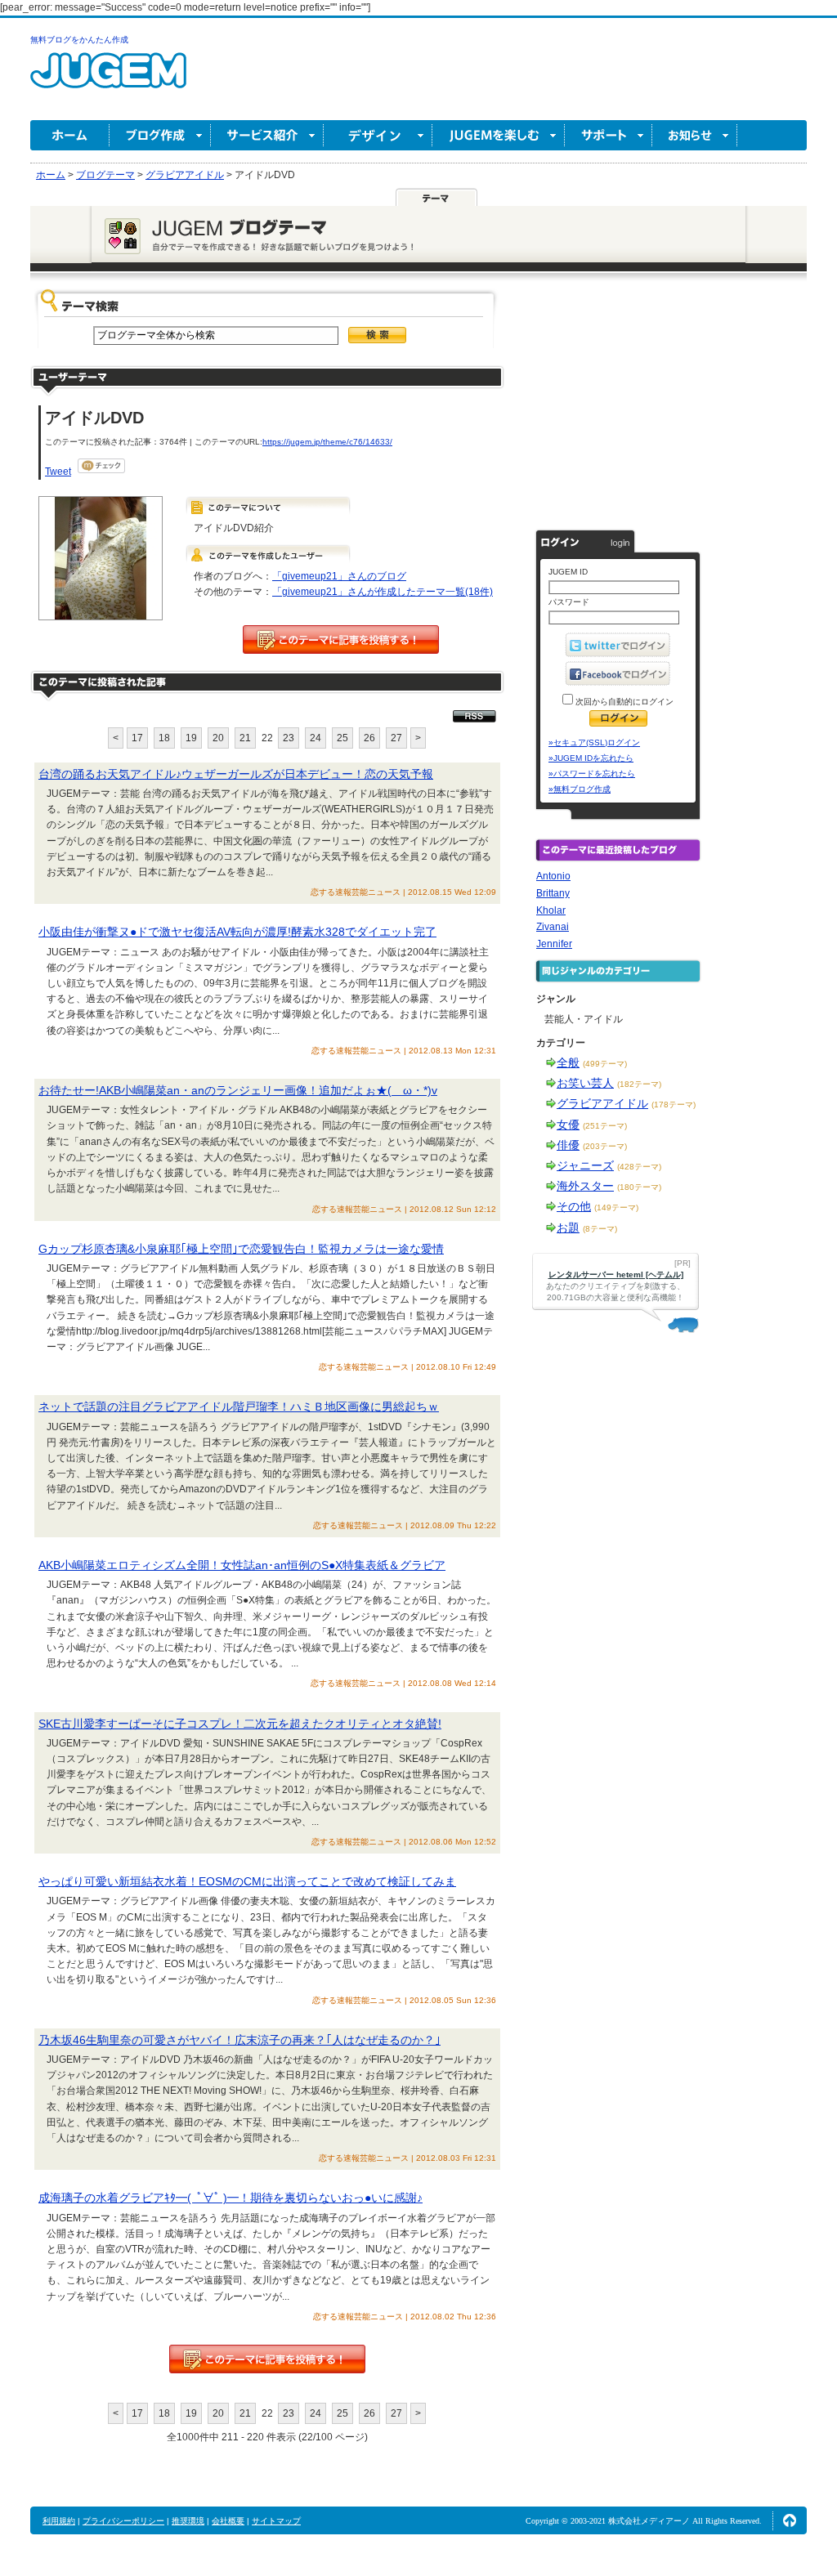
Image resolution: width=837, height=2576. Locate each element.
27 (396, 738)
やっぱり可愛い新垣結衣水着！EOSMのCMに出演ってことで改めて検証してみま (247, 1881)
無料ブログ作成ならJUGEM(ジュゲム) (108, 80)
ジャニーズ (585, 1165)
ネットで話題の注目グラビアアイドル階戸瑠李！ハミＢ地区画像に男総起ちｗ (239, 1407)
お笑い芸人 (585, 1083)
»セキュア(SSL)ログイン (594, 742)
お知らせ (695, 135)
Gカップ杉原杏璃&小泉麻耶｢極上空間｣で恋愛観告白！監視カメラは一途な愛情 (241, 1249)
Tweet (58, 472)
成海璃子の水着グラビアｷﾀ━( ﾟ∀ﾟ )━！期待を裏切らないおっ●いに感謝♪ (231, 2198)
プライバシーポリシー (123, 2521)
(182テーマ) (639, 1084)
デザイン (378, 135)
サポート (609, 135)
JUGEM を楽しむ (499, 135)
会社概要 (228, 2521)
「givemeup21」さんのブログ (339, 576)
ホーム (70, 135)
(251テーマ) (605, 1126)
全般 (568, 1062)
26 (369, 738)
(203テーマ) (605, 1146)
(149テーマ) (616, 1207)
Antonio (553, 876)
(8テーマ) (600, 1229)
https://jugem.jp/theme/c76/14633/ (327, 442)
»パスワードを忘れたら (592, 774)
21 (245, 738)
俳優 (568, 1145)
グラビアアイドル (602, 1103)
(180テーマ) (639, 1187)
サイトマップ (276, 2521)
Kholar (551, 910)
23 (289, 738)
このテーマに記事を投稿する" (267, 2359)
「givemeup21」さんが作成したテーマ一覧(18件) (383, 592)
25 (342, 738)
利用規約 (59, 2521)
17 (137, 738)
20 (218, 738)
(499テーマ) (605, 1064)
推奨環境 (188, 2521)
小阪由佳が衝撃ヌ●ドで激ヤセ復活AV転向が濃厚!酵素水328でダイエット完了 (237, 932)
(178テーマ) (674, 1105)
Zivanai (553, 927)
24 (316, 738)
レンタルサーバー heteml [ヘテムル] (616, 1275)
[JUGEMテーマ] (436, 197)
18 (164, 738)
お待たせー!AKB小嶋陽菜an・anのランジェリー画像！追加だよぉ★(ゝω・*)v (238, 1090)
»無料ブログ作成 (580, 789)
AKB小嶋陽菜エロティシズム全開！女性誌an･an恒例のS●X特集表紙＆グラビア (242, 1565)
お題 (568, 1228)
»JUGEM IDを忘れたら (591, 758)
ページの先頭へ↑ (790, 2520)
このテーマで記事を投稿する (341, 640)
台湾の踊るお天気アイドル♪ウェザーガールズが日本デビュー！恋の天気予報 (236, 774)
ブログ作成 (160, 135)
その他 (574, 1206)
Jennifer (554, 944)
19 (191, 738)
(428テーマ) (639, 1167)
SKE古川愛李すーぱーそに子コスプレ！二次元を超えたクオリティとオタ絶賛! (240, 1724)
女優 (568, 1125)
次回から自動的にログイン (623, 702)
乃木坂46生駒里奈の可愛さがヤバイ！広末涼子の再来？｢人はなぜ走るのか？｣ (239, 2040)
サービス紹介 (267, 135)
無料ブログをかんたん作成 (79, 40)
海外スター (585, 1186)
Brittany (553, 893)
